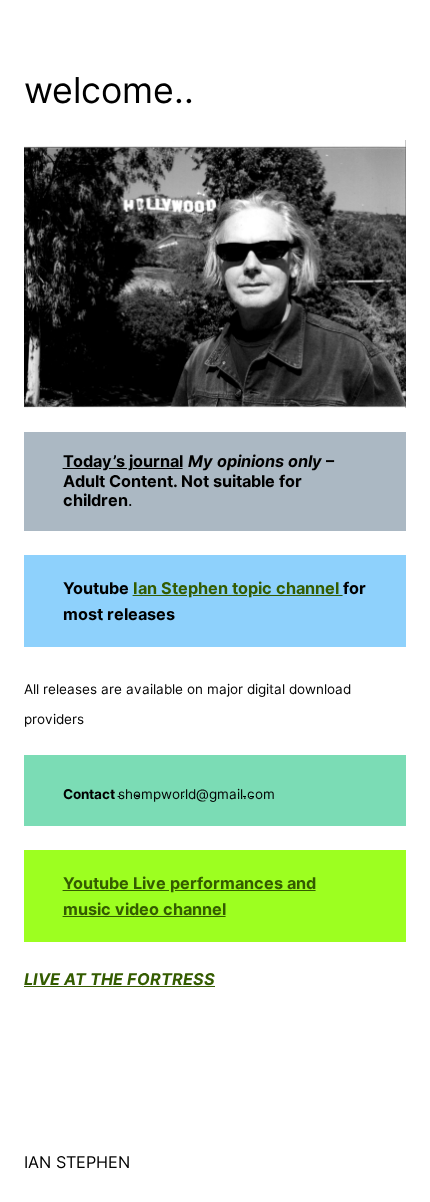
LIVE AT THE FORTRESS (119, 979)
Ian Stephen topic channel (238, 588)
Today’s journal (123, 461)
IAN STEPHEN (77, 1162)
